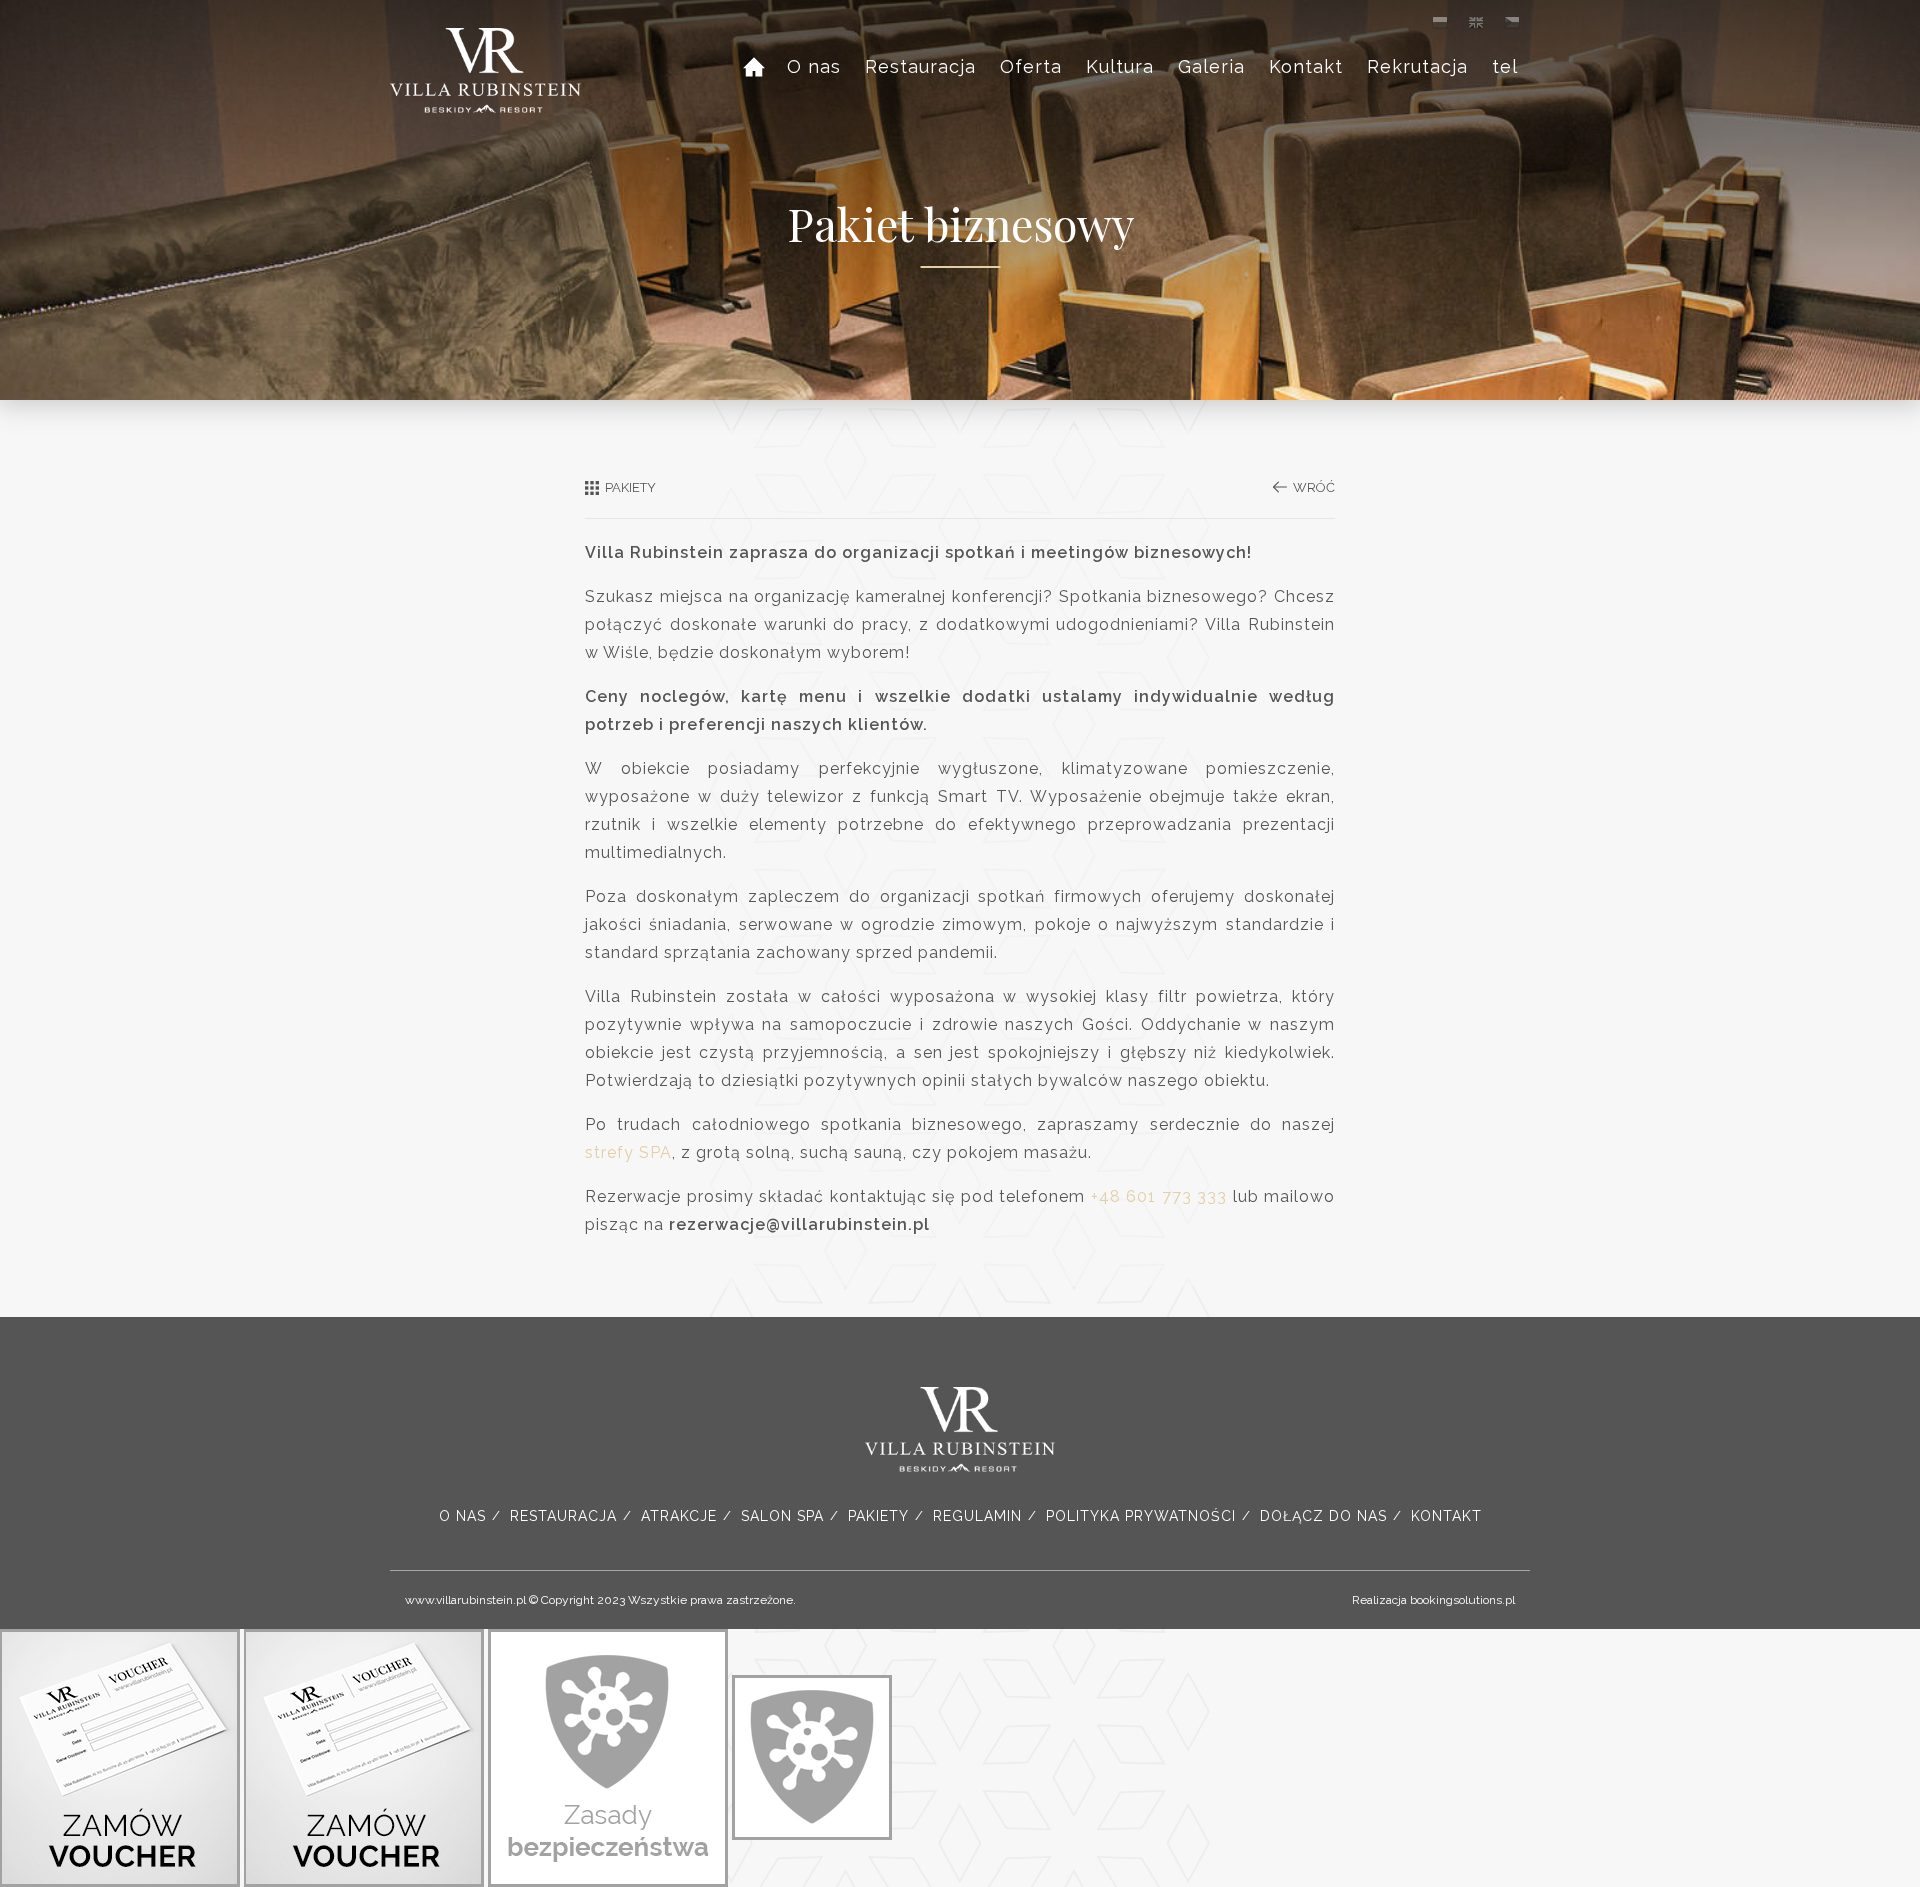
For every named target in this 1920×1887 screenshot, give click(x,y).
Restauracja (920, 66)
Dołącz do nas (1323, 1516)
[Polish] (1440, 21)
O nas (814, 66)
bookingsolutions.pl (1462, 1600)
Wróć (1314, 487)
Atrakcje (679, 1516)
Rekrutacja (1417, 66)
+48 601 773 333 (1159, 1196)
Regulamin (977, 1516)
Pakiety (878, 1516)
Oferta (1031, 66)
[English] (1476, 21)
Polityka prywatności (1141, 1516)
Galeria (1211, 66)
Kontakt (1306, 66)
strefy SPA (628, 1152)
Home (763, 69)
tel (1505, 66)
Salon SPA (782, 1516)
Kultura (1120, 66)
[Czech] (1512, 21)
